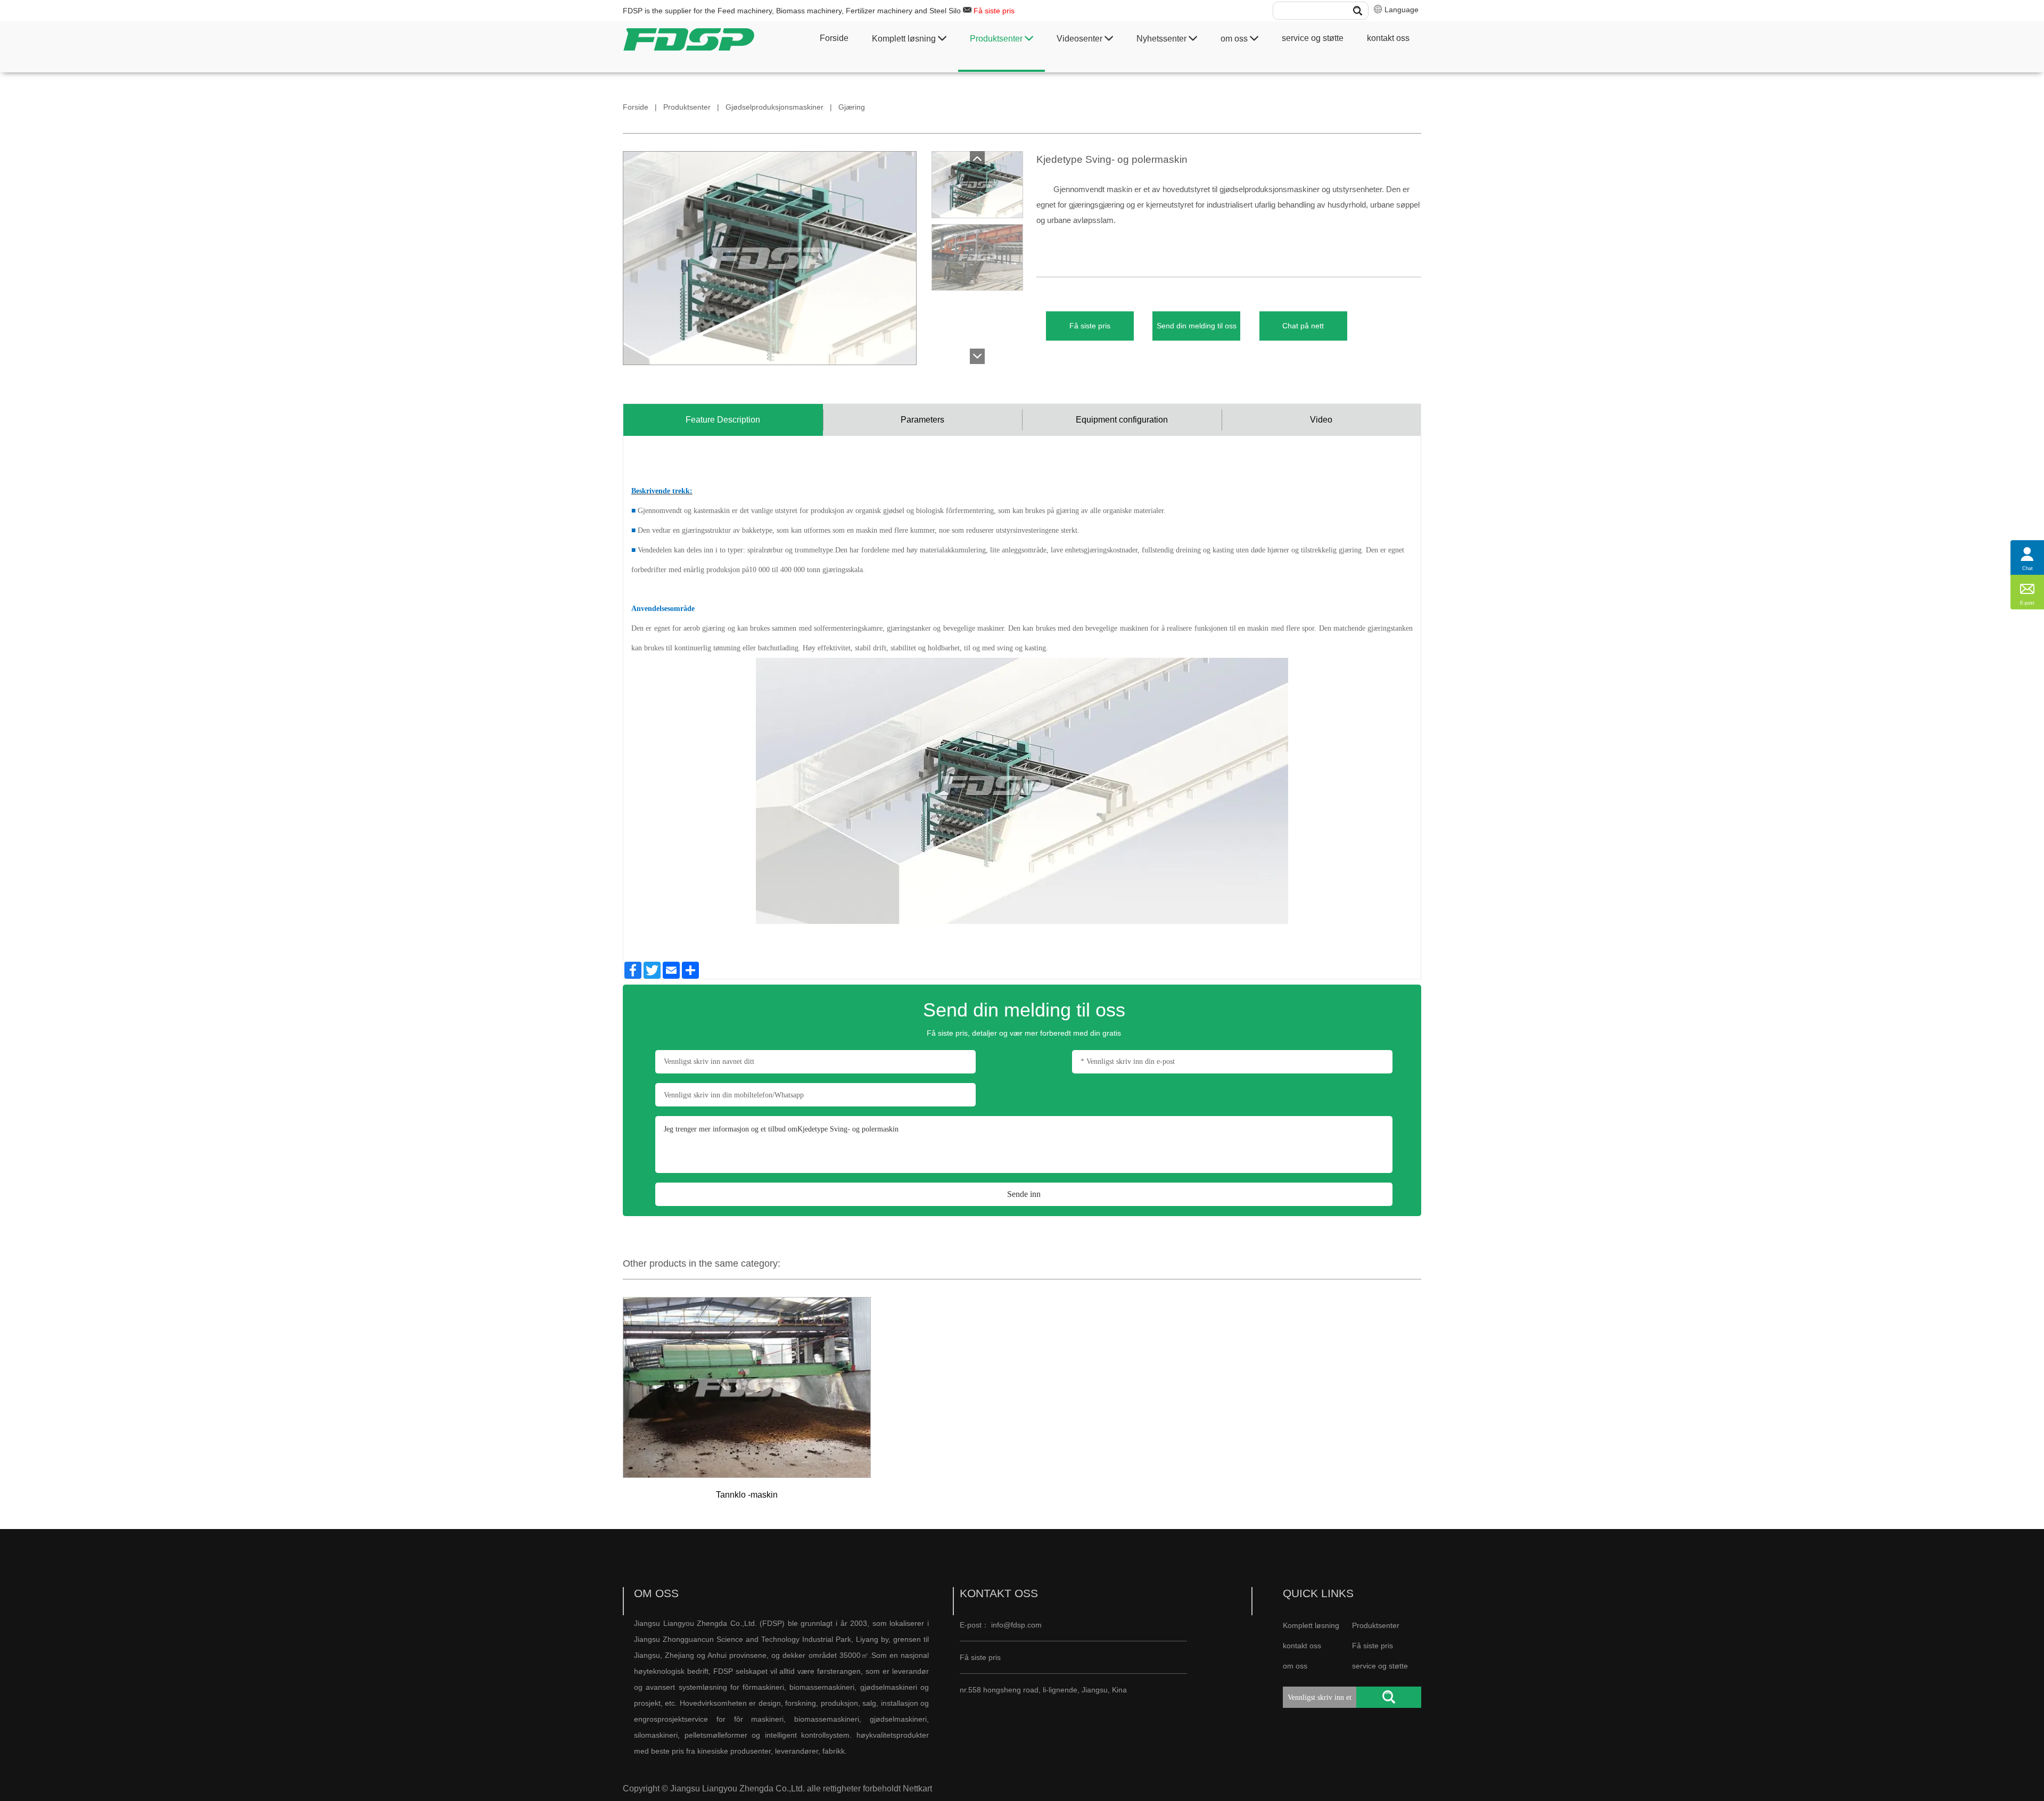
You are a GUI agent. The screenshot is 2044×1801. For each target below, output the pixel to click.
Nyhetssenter (1163, 39)
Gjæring (852, 107)
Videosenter (1081, 39)
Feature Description (723, 420)
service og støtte (1313, 38)
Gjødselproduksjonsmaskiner (774, 107)
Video (1321, 420)
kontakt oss (1388, 38)
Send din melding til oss (1197, 326)
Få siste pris (994, 11)
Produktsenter (997, 39)
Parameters (922, 420)
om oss (1235, 39)
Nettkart (917, 1788)
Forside (834, 38)
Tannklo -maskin (747, 1495)
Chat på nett (1303, 326)
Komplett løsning (905, 39)
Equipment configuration (1122, 420)
